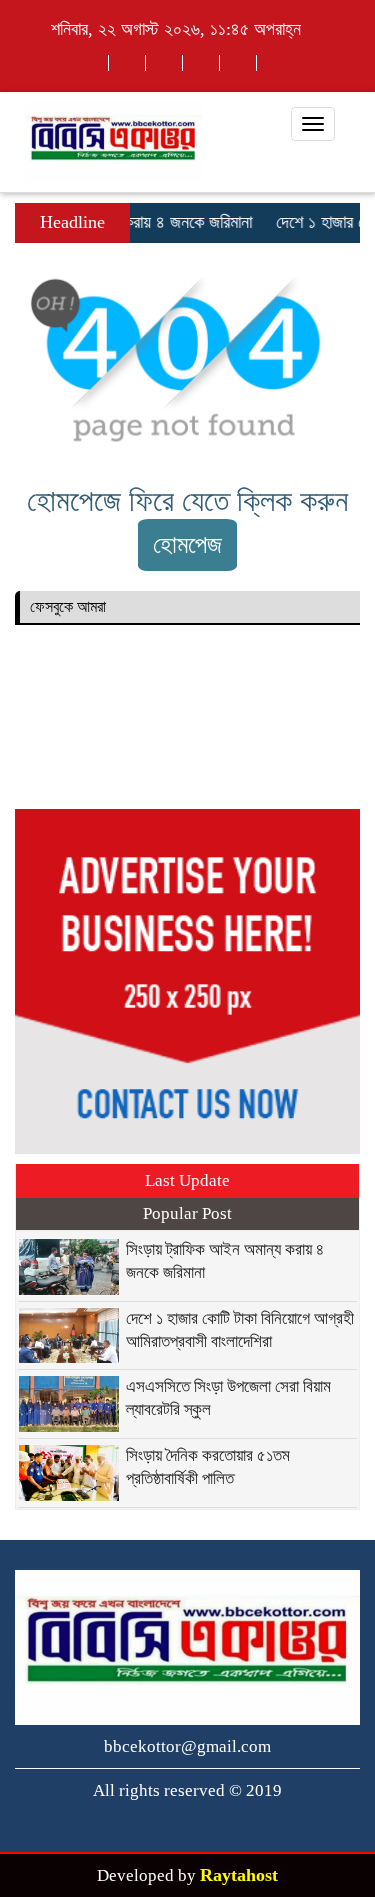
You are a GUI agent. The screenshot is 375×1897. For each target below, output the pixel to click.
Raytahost (239, 1875)
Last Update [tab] (187, 1180)
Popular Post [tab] (187, 1213)
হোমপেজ (187, 544)
